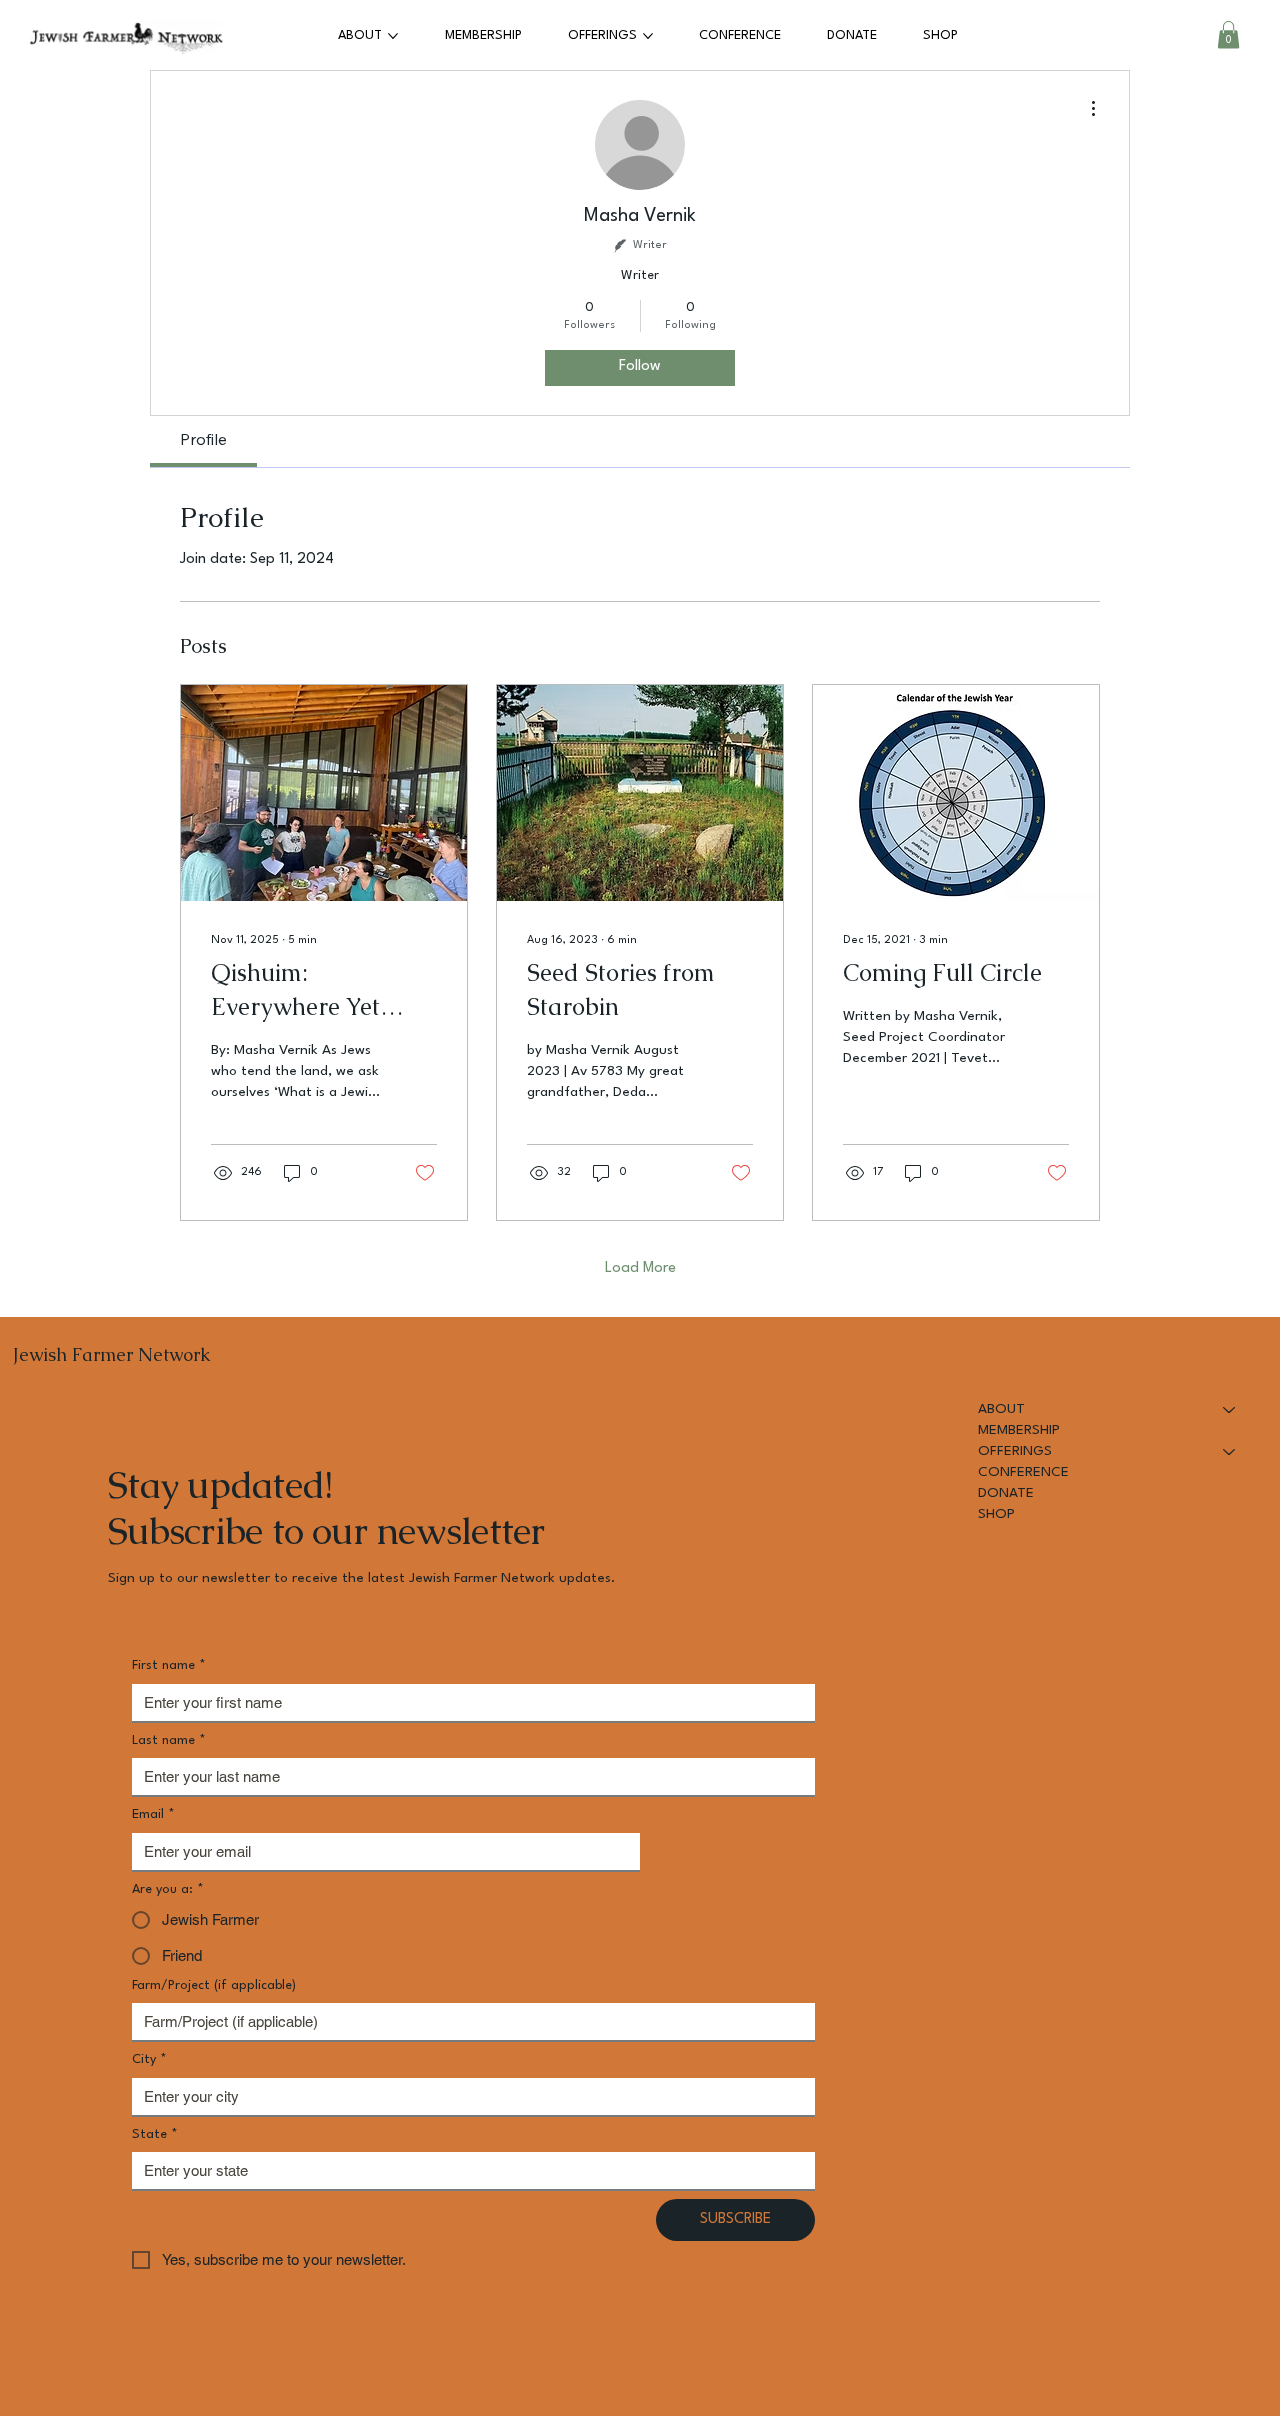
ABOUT (1001, 1409)
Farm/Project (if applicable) (214, 1985)
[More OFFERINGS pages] (648, 36)
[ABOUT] (1230, 1409)
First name (169, 1665)
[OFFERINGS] (1230, 1451)
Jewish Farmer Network (112, 1354)
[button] (1228, 34)
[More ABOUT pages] (393, 36)
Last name (169, 1740)
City (149, 2059)
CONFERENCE (1023, 1472)
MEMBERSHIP (1019, 1430)
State (155, 2134)
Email (153, 1814)
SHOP (996, 1514)
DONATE (1006, 1493)
